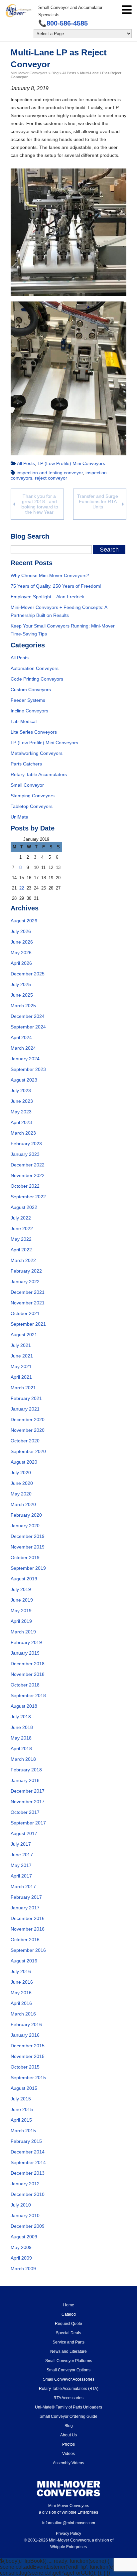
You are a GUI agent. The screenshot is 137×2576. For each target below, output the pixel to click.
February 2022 (26, 1271)
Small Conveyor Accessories (69, 2379)
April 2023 (21, 1122)
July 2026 (21, 931)
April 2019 (21, 1621)
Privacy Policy (68, 2534)
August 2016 (24, 1961)
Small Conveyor (27, 785)
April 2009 (21, 2258)
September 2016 (28, 1950)
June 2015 (22, 2109)
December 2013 (28, 2173)
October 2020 (25, 1441)
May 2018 (21, 1738)
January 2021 (25, 1409)
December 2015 (28, 2046)
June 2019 (22, 1600)
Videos (68, 2454)
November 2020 (28, 1430)
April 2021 (21, 1377)
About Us (68, 2435)
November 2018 (28, 1674)
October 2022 (25, 1186)
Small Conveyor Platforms (69, 2361)
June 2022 (22, 1228)
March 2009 (23, 2269)
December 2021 (28, 1292)
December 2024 (28, 1016)
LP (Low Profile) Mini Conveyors (71, 463)
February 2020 (26, 1515)
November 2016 (28, 1929)
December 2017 (28, 1791)
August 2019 (24, 1579)
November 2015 (28, 2056)
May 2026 (21, 953)
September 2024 (28, 1027)
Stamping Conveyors (33, 796)
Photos (68, 2444)
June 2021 (22, 1356)
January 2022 (25, 1282)
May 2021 (21, 1366)
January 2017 (25, 1908)
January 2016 (25, 2035)
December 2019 (28, 1536)
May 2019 (21, 1611)
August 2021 (24, 1335)
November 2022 (28, 1175)
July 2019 (21, 1589)
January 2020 (25, 1526)
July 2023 (21, 1090)
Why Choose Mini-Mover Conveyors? (50, 575)
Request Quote (68, 2324)
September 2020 (28, 1451)
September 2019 (28, 1568)
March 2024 (23, 1048)
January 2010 (25, 2215)
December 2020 (28, 1420)
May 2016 (21, 1993)
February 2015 (26, 2141)
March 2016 (23, 2014)
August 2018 (24, 1706)
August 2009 (24, 2237)
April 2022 (21, 1250)
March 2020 (23, 1504)
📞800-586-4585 (63, 23)
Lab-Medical (24, 721)
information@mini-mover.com (69, 2523)
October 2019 (25, 1557)
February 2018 (26, 1770)
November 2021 (28, 1303)
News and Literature (68, 2351)
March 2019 (23, 1632)
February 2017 (26, 1897)
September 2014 (28, 2162)
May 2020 (21, 1494)
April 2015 (21, 2120)
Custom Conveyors (31, 690)
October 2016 (25, 1940)
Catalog (69, 2314)
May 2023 (21, 1112)
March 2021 (23, 1388)
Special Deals (68, 2333)
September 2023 (28, 1069)
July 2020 (21, 1473)
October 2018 (25, 1685)
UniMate (19, 817)
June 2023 (22, 1101)
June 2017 (22, 1855)
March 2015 (23, 2131)
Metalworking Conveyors (37, 753)
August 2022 (24, 1207)
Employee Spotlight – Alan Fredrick (47, 597)
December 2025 (28, 974)
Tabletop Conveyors (32, 806)
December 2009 (28, 2226)
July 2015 (21, 2099)
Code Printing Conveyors (37, 679)
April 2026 (21, 963)
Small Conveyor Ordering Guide (68, 2416)
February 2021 (26, 1398)
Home (69, 2305)
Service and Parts (68, 2342)
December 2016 (28, 1918)
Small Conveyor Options (68, 2370)
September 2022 (28, 1197)
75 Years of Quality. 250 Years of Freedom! (56, 586)
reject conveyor (51, 478)
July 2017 (21, 1844)
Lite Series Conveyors (34, 732)
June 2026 (22, 942)
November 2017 (28, 1802)
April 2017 (21, 1876)
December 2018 (28, 1664)
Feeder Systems (28, 700)
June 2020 (22, 1483)
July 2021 (21, 1345)
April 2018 (21, 1749)
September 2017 (28, 1823)
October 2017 (25, 1812)
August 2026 (24, 921)
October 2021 (25, 1313)
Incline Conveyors (29, 711)
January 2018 (25, 1780)
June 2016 (22, 1982)
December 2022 (28, 1165)
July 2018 (21, 1717)
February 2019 (26, 1642)
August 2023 (24, 1080)
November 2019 (28, 1547)
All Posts (26, 463)
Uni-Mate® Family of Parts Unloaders (68, 2407)
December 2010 (28, 2194)
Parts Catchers (26, 764)
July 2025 (21, 984)
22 (22, 888)
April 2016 (21, 2003)
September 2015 (28, 2078)
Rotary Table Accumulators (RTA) (69, 2389)
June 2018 (22, 1727)
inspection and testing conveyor (50, 473)
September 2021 (28, 1324)
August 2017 (24, 1833)
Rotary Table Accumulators (39, 774)
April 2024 (21, 1037)
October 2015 (25, 2067)
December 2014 (28, 2152)
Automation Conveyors (35, 668)
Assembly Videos (68, 2463)
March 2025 (23, 1006)
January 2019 (25, 1653)
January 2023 (25, 1154)
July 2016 (21, 1971)
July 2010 (21, 2205)
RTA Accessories (68, 2398)
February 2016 (26, 2024)
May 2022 (21, 1239)
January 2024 (25, 1059)
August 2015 (24, 2088)
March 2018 (23, 1759)
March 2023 (23, 1133)
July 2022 (21, 1218)
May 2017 (21, 1865)
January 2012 (25, 2184)
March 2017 (23, 1886)
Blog (69, 2426)
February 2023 (26, 1144)
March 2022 (23, 1260)
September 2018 (28, 1695)
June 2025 (22, 995)
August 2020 (24, 1462)
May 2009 (21, 2247)
